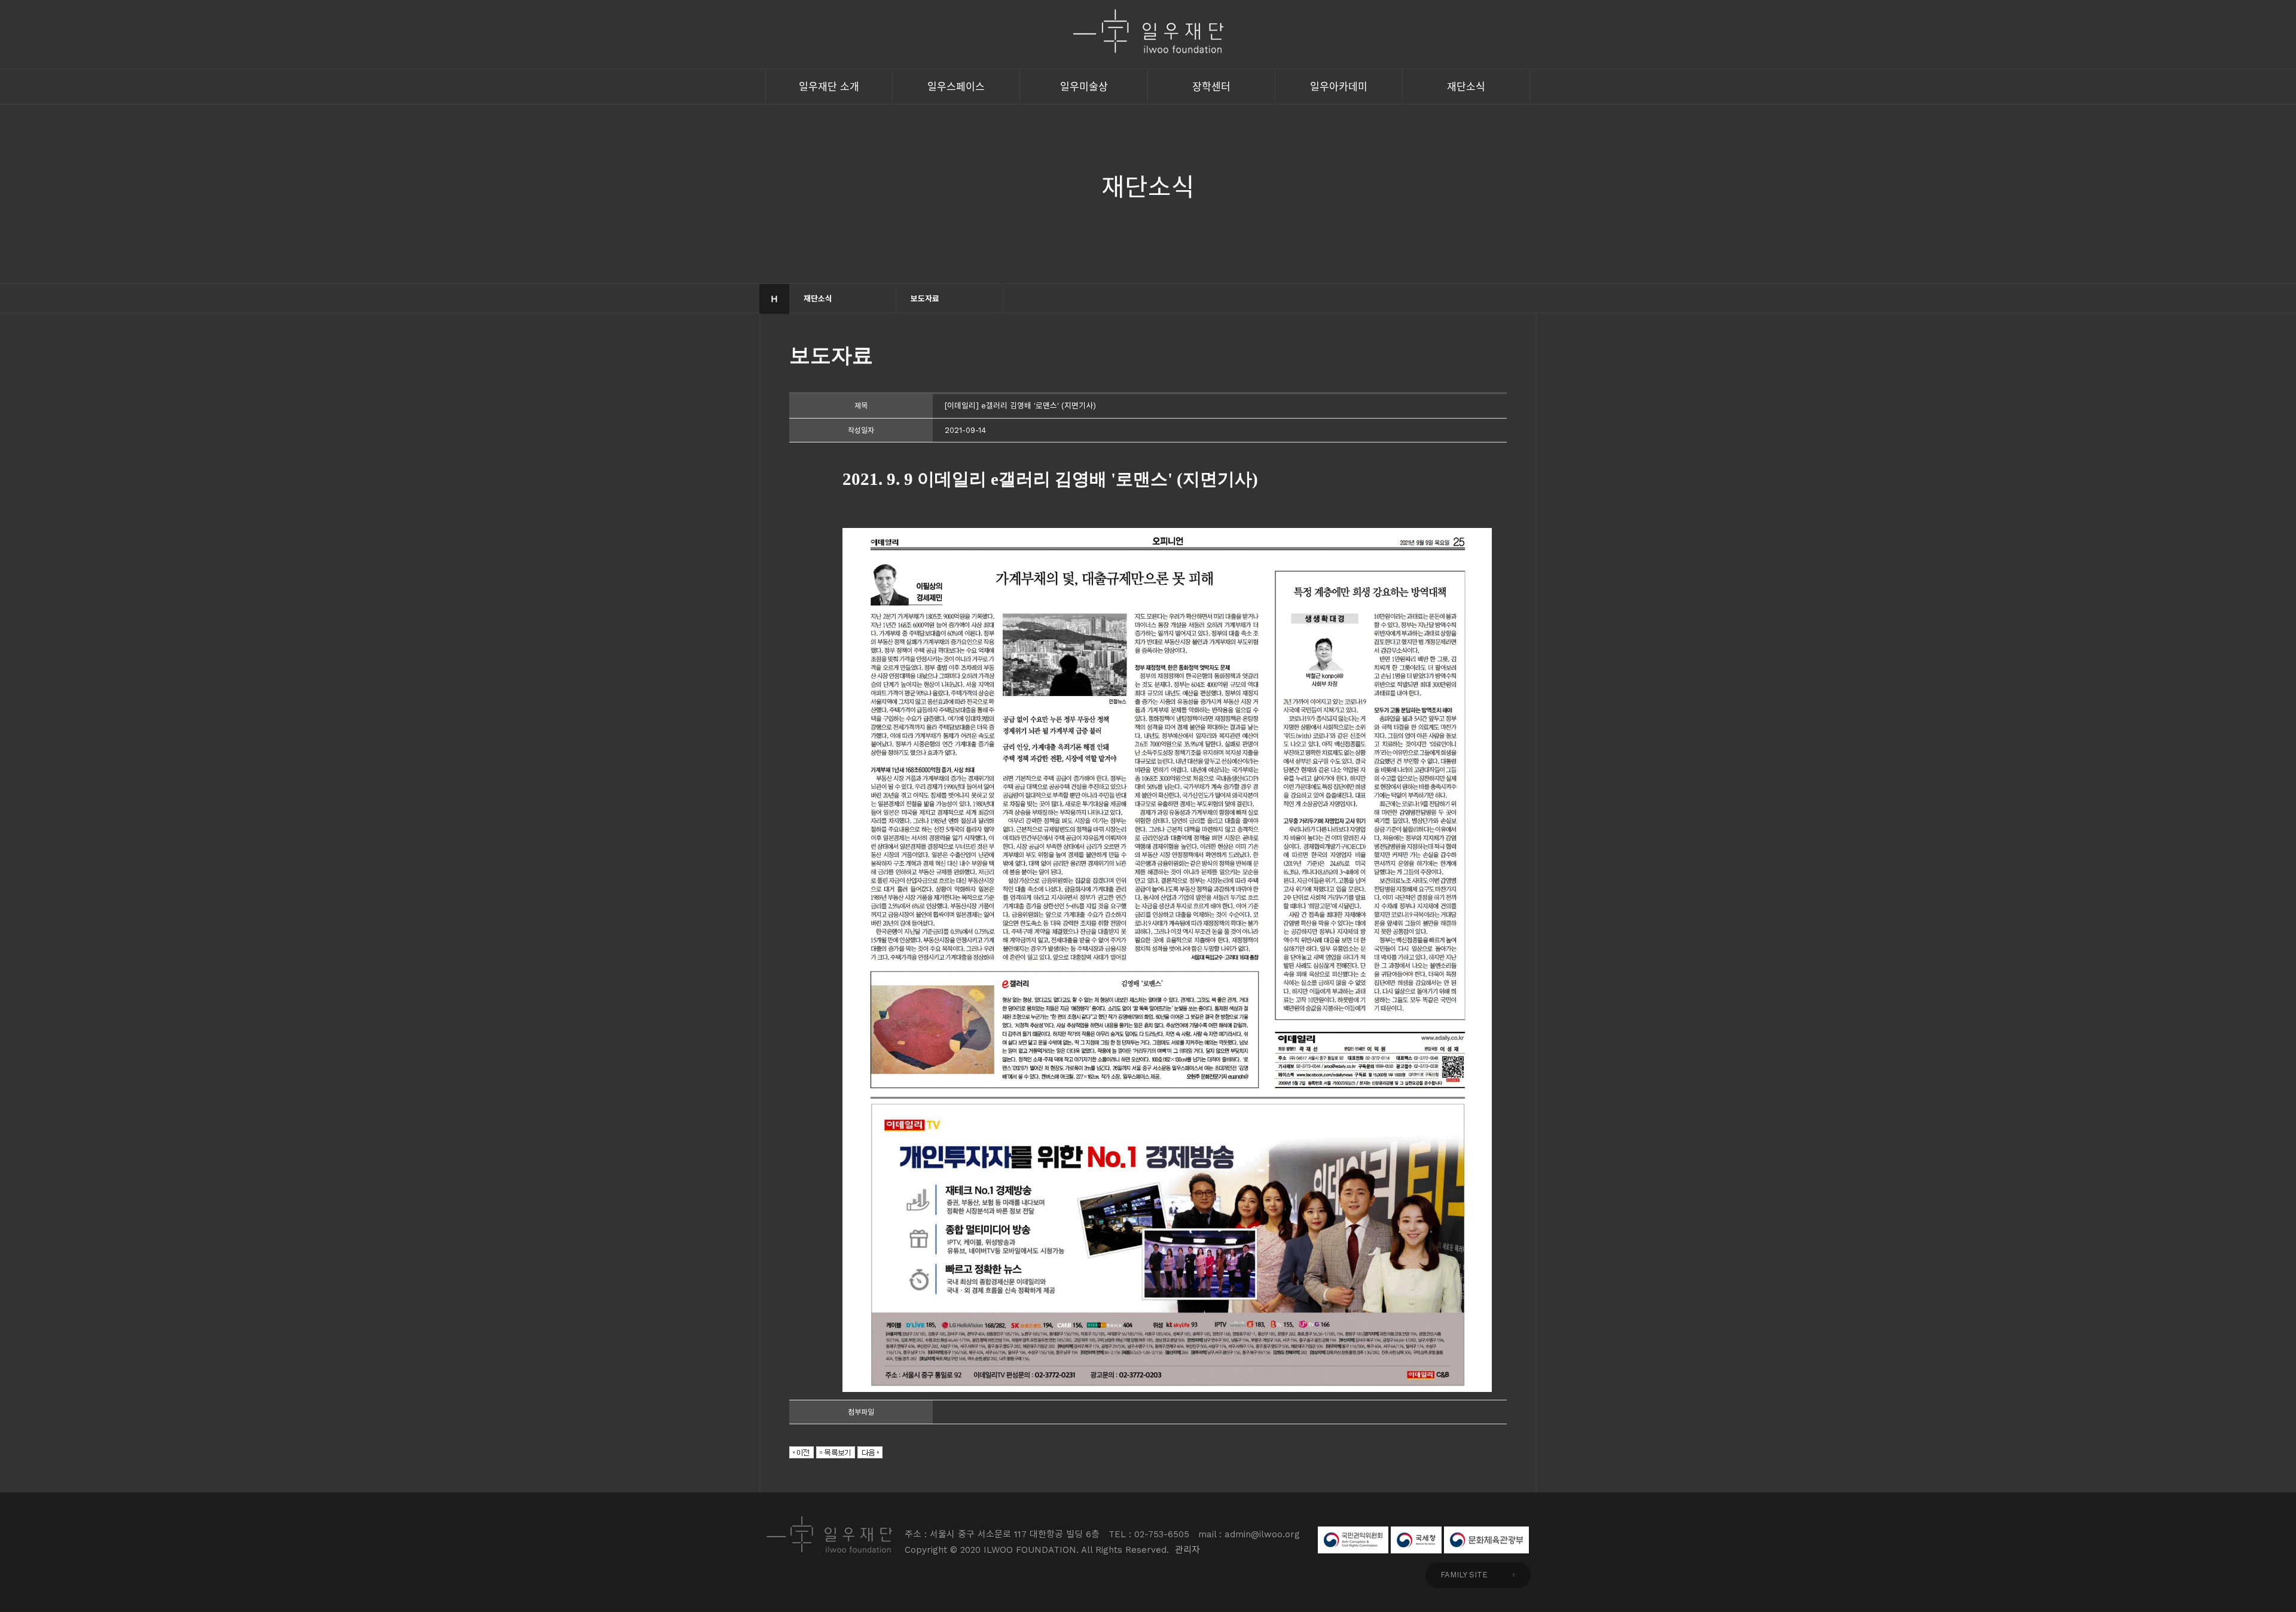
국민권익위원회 (1353, 1540)
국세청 (1416, 1540)
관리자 (1187, 1550)
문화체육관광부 (1486, 1540)
